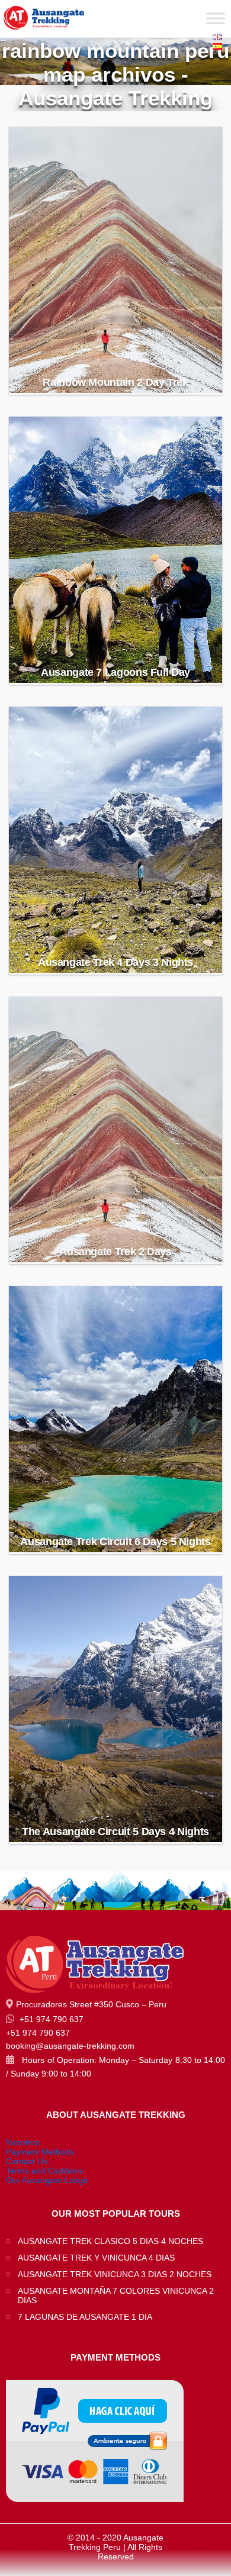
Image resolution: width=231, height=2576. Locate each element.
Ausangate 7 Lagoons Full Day (115, 672)
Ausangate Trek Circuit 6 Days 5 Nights (115, 1542)
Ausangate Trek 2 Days (115, 1252)
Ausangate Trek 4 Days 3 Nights (115, 962)
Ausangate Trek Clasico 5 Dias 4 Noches (110, 2241)
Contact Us (27, 2161)
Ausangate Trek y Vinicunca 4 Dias (96, 2258)
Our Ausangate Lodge (47, 2180)
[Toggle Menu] (216, 18)
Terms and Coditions (44, 2171)
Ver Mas (116, 355)
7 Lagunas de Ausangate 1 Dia (85, 2317)
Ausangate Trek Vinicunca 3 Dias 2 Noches (115, 2274)
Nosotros (23, 2142)
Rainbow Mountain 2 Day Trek (115, 382)
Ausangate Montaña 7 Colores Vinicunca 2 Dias (116, 2295)
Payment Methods (40, 2152)
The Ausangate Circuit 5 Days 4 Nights (115, 1832)
